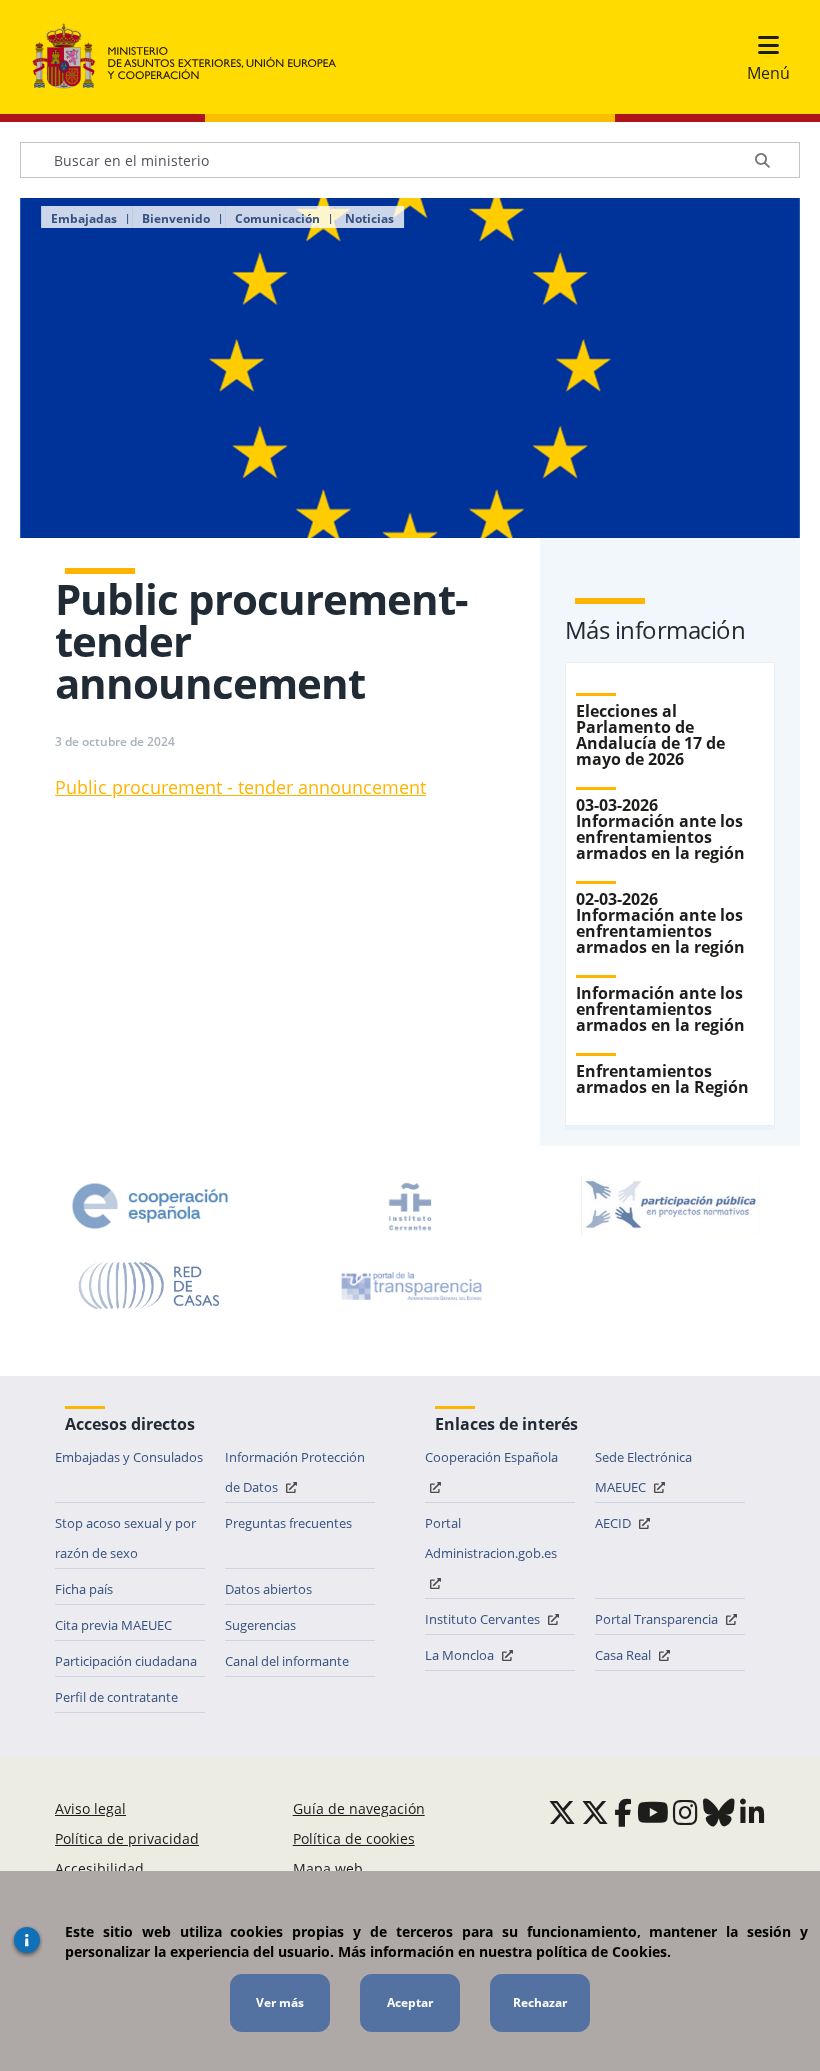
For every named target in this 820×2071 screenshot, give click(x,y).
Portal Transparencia (658, 1619)
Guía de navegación (359, 1808)
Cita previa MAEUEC (113, 1625)
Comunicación (277, 219)
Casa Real (624, 1655)
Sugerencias (260, 1625)
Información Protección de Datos (295, 1472)
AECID (614, 1523)
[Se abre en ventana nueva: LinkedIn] (752, 1812)
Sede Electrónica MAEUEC (643, 1472)
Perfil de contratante (116, 1697)
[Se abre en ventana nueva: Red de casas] (150, 1286)
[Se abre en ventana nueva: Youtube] (653, 1812)
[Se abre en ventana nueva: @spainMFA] (595, 1812)
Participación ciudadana (126, 1661)
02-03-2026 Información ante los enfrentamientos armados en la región (660, 923)
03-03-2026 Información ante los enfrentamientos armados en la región (660, 829)
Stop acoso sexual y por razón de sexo (125, 1538)
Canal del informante (287, 1661)
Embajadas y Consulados (129, 1457)
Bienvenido (176, 219)
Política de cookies (354, 1838)
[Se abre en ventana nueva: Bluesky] (719, 1812)
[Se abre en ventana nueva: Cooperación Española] (150, 1206)
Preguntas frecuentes (288, 1523)
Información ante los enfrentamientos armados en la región (660, 1009)
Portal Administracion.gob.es (491, 1538)
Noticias (369, 219)
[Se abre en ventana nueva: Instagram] (685, 1812)
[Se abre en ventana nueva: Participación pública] (670, 1206)
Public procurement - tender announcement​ (240, 787)
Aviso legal (90, 1808)
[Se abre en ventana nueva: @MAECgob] (562, 1812)
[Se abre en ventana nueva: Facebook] (623, 1812)
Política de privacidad (127, 1838)
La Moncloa (461, 1655)
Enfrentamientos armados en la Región (662, 1079)
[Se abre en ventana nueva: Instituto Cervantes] (410, 1206)
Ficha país (84, 1589)
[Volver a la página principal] (194, 57)
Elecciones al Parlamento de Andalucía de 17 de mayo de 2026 (650, 735)
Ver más (280, 2002)
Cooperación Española (491, 1457)
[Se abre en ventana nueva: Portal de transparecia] (410, 1286)
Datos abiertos (268, 1589)
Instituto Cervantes (484, 1619)
